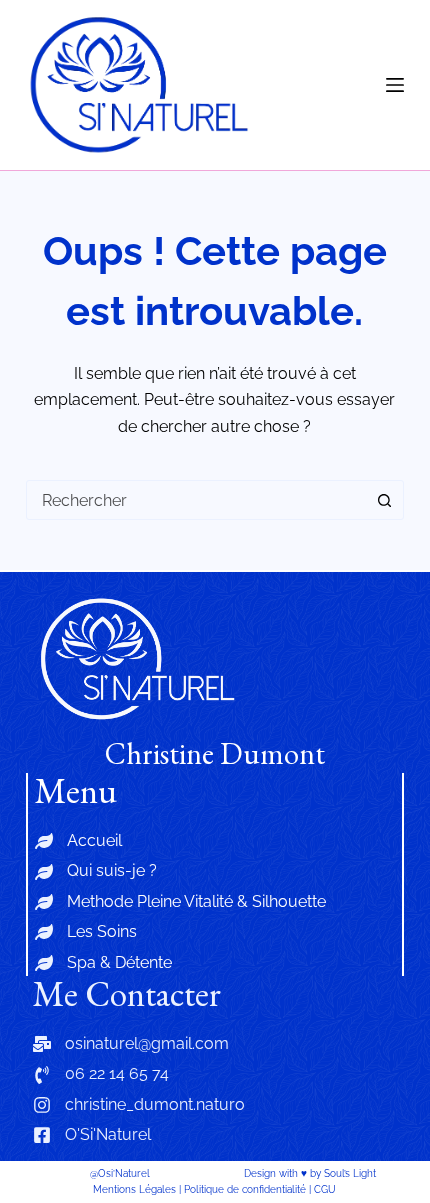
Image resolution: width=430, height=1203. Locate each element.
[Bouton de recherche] (384, 500)
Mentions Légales (134, 1189)
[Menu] (395, 85)
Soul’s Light (350, 1173)
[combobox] (196, 500)
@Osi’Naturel (120, 1173)
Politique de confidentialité (245, 1189)
